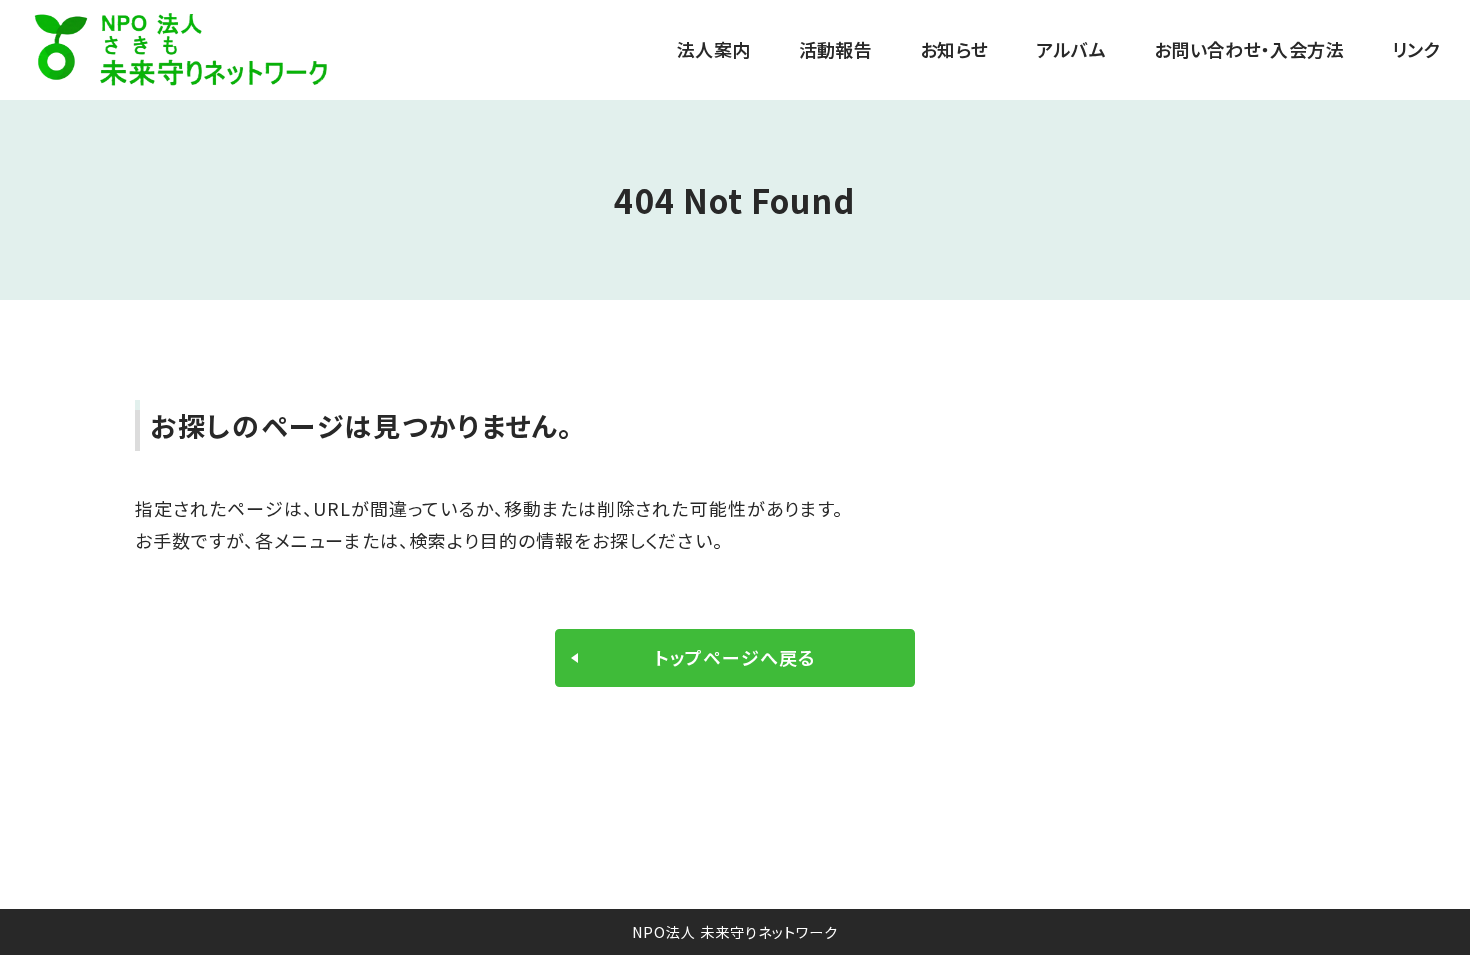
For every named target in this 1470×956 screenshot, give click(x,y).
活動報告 (835, 50)
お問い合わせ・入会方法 (1249, 50)
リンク (1416, 50)
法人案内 (713, 50)
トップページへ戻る (735, 657)
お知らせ (954, 50)
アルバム (1070, 50)
